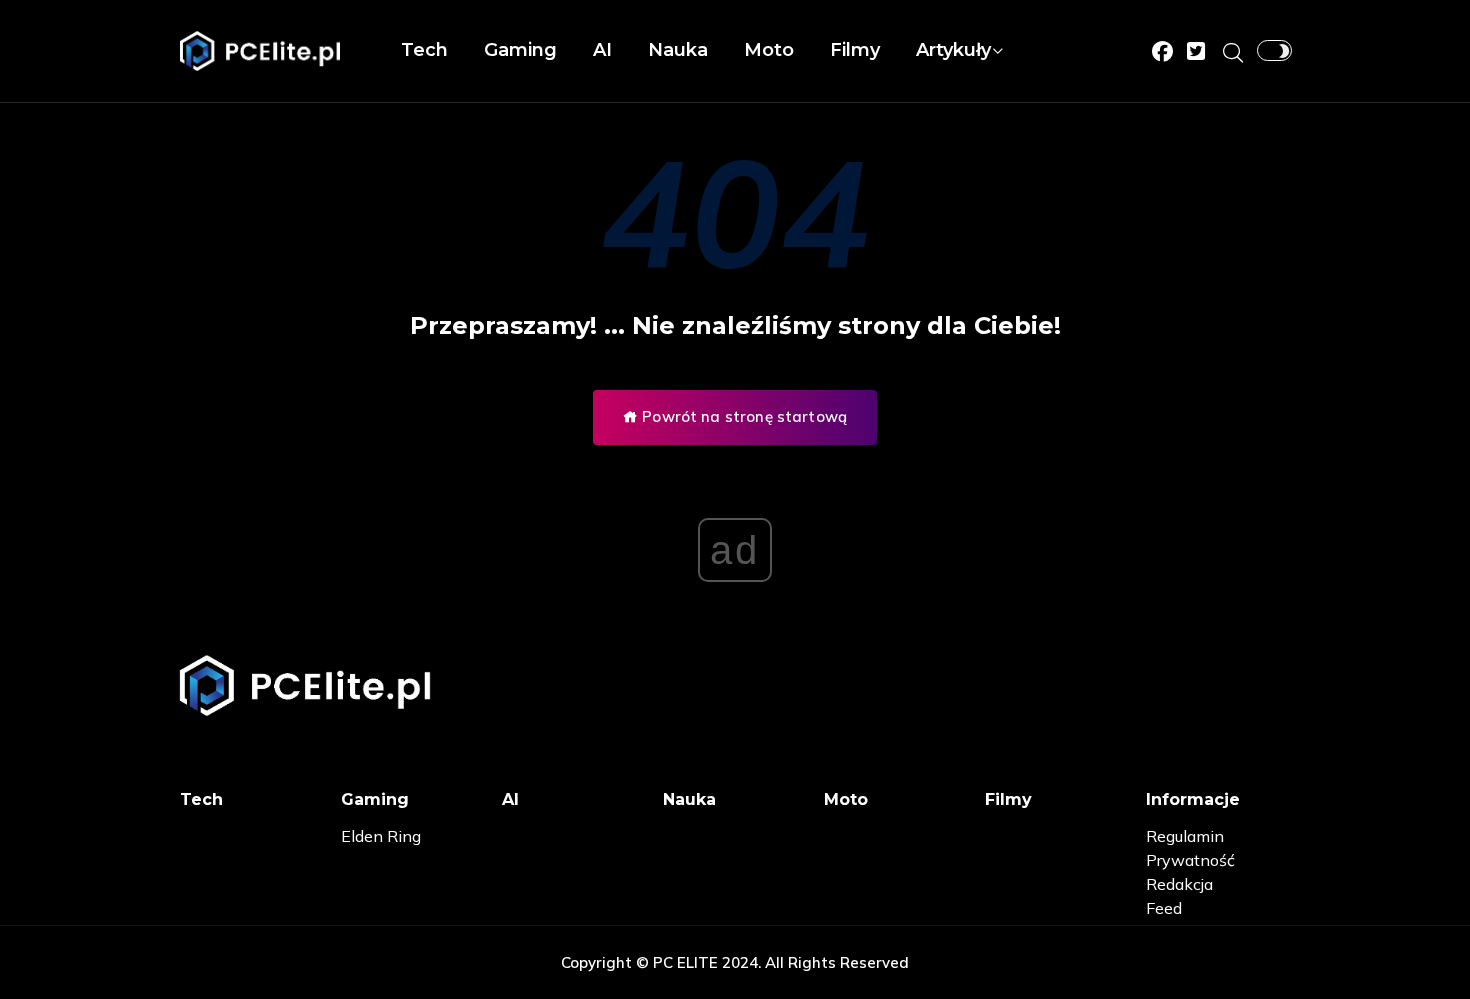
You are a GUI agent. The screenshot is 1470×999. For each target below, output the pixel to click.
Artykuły (953, 50)
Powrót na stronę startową (742, 416)
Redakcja (1179, 884)
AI (602, 50)
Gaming (520, 50)
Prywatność (1190, 860)
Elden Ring (381, 836)
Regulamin (1185, 836)
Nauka (678, 50)
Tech (424, 50)
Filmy (855, 50)
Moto (769, 50)
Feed (1164, 908)
